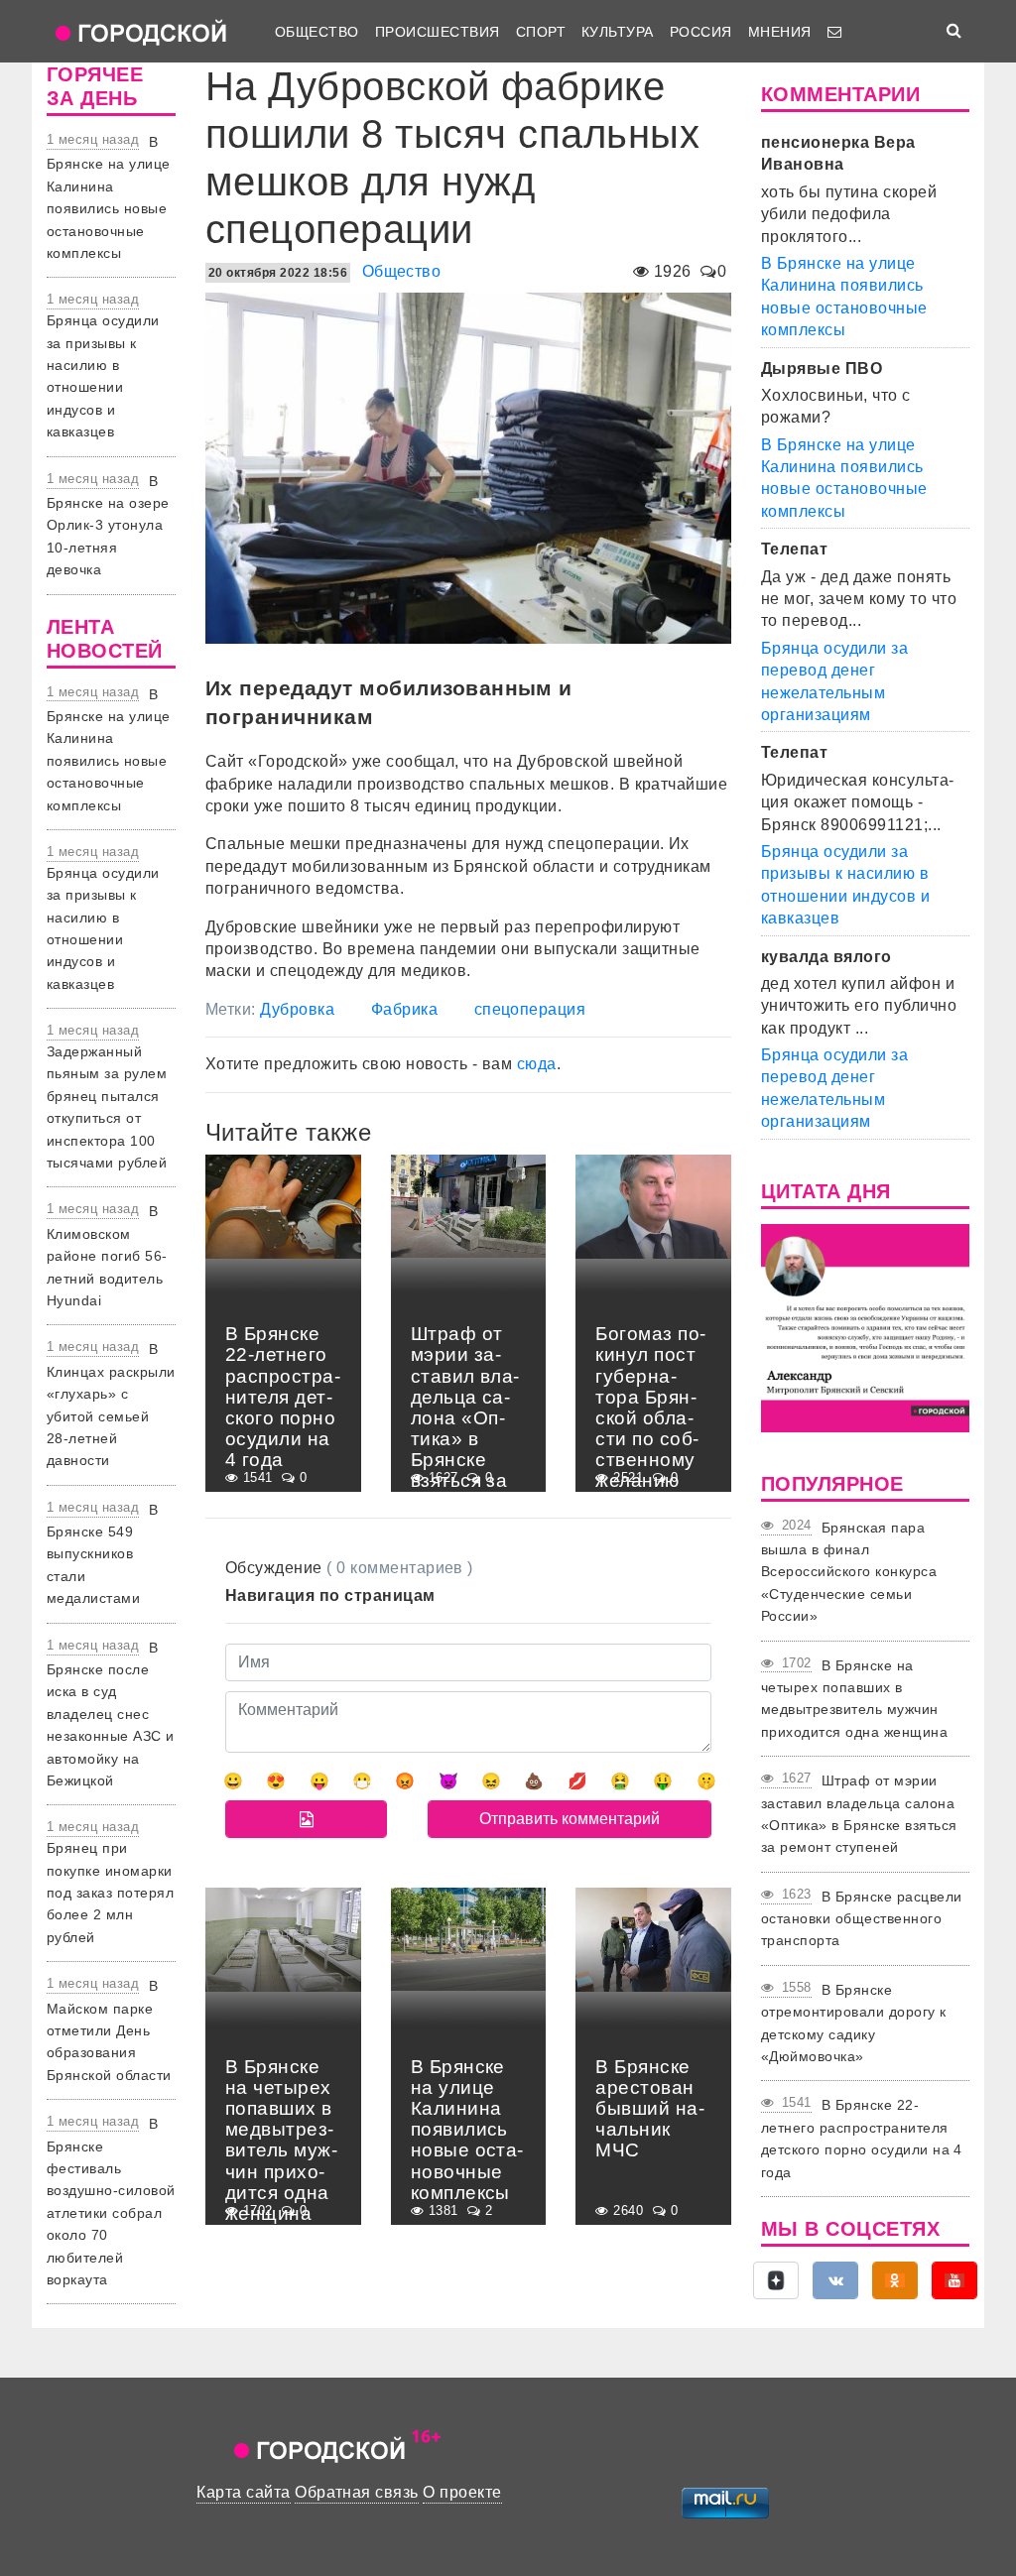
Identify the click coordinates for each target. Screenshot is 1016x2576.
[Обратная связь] (834, 32)
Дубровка (297, 1009)
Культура (618, 32)
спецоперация (530, 1009)
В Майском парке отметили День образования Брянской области (109, 2030)
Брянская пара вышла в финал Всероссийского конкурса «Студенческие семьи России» (849, 1572)
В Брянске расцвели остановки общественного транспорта (862, 1919)
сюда (537, 1064)
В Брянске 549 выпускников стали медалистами (103, 1554)
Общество (317, 32)
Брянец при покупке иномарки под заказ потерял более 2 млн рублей (110, 1893)
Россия (701, 32)
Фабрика (404, 1009)
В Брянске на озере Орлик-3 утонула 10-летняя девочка (108, 526)
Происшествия (438, 32)
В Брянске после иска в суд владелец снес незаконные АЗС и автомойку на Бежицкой (111, 1714)
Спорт (541, 32)
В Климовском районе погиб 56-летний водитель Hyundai (107, 1256)
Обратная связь (357, 2492)
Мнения (780, 32)
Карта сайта (243, 2492)
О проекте (462, 2492)
